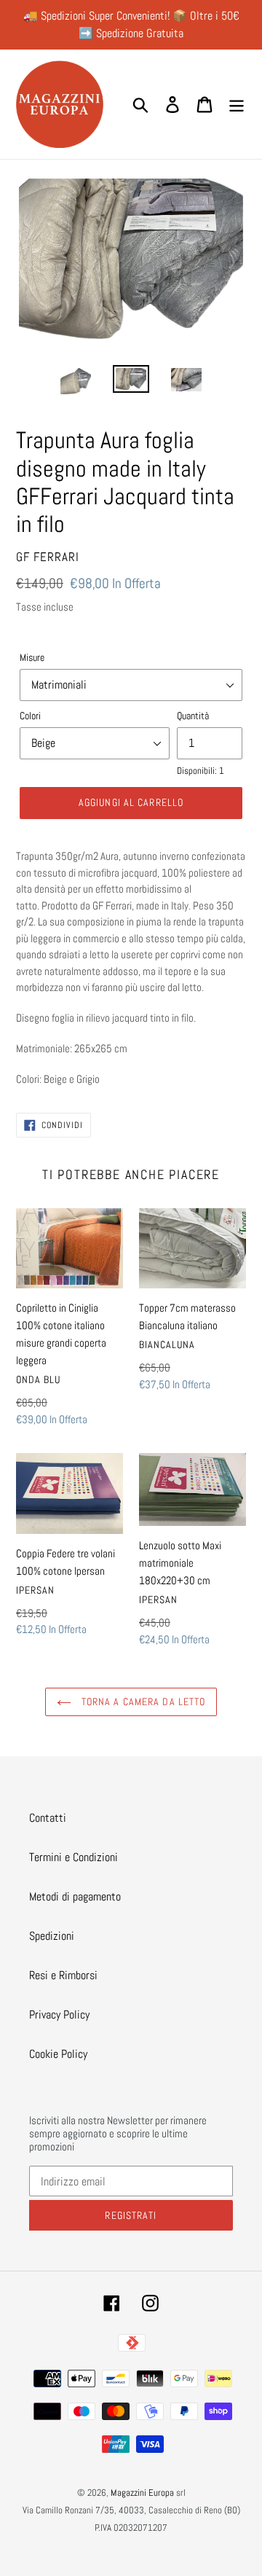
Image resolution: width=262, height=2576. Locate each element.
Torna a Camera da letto (142, 1702)
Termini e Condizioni (74, 1857)
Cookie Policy (58, 2054)
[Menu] (237, 104)
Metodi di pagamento (75, 1896)
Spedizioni (52, 1936)
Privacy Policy (59, 2015)
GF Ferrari (48, 557)
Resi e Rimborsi (63, 1975)
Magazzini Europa (142, 2493)
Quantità (193, 716)
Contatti (48, 1818)
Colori (30, 716)
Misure (32, 657)
